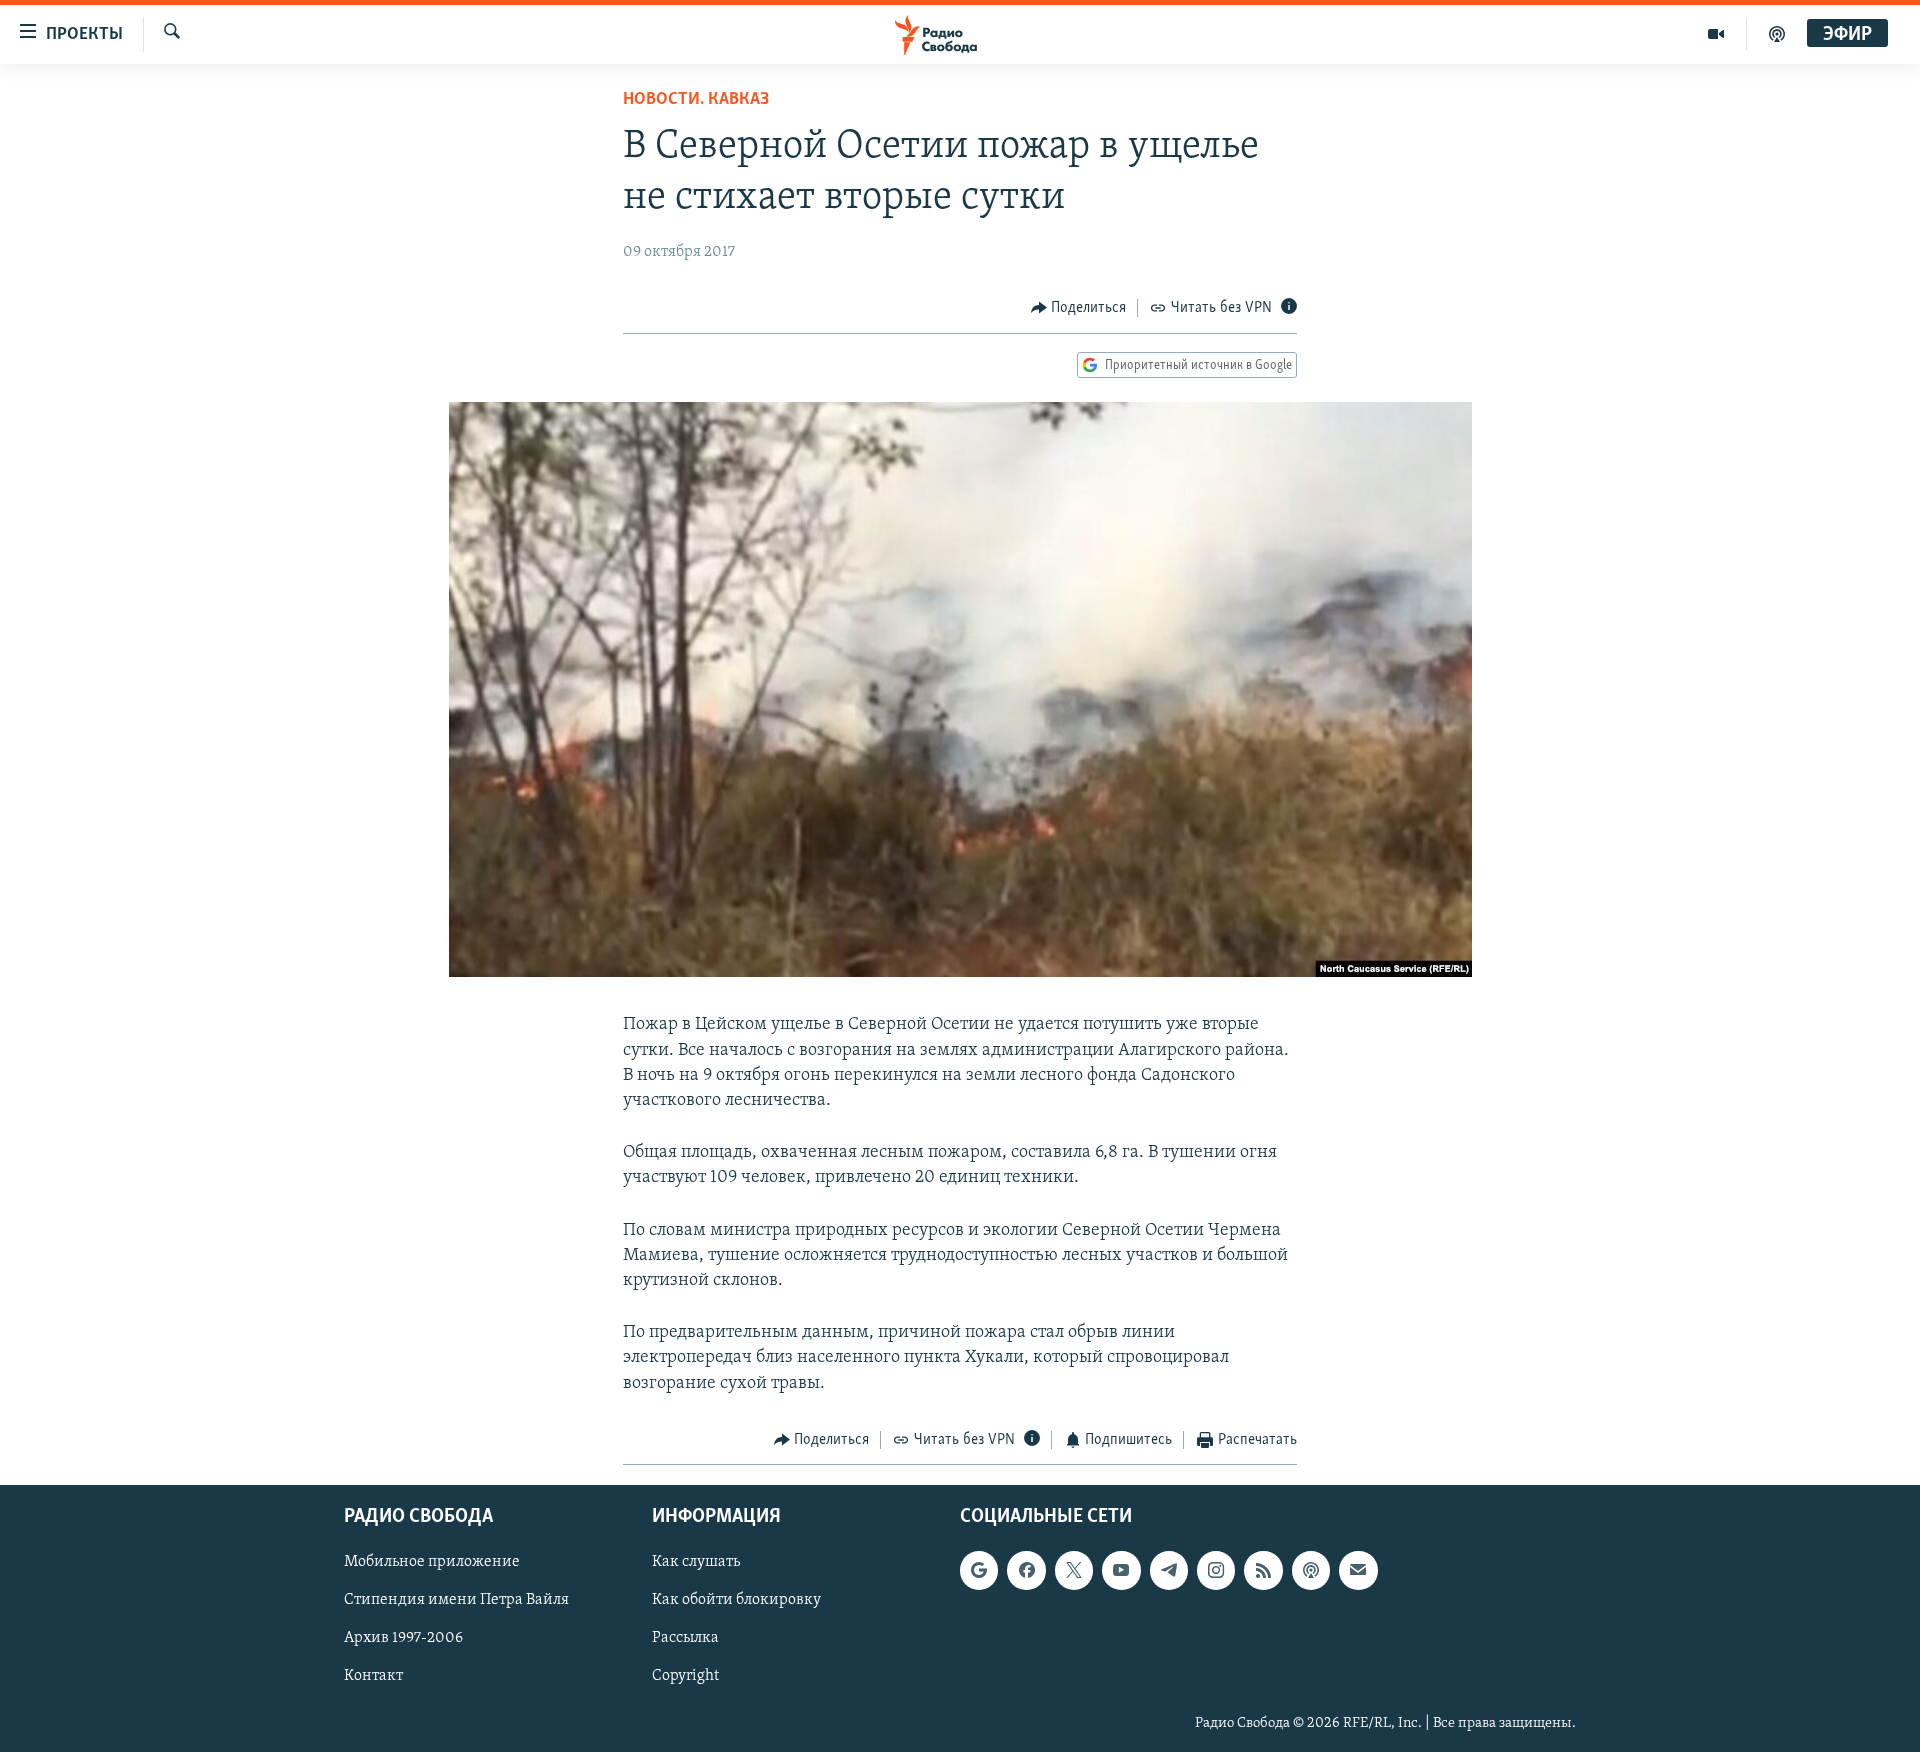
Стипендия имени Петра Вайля (456, 1601)
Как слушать (696, 1563)
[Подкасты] (1311, 1571)
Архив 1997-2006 (403, 1639)
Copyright (685, 1677)
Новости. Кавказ (696, 100)
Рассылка (685, 1639)
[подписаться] (1358, 1571)
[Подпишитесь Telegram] (1169, 1571)
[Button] (1079, 308)
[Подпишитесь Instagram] (1216, 1571)
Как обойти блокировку (736, 1601)
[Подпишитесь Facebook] (1026, 1571)
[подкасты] (1777, 34)
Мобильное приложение (432, 1563)
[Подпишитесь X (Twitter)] (1074, 1571)
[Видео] (1716, 34)
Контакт (373, 1677)
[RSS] (1263, 1571)
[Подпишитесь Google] (979, 1571)
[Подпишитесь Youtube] (1121, 1571)
